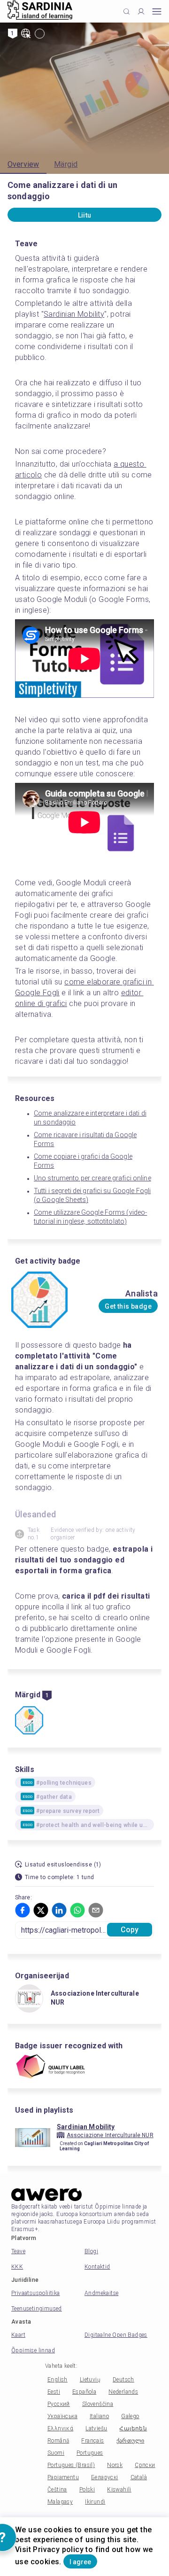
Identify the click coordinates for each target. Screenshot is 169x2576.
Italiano (99, 2416)
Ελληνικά (60, 2428)
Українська (62, 2416)
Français (92, 2441)
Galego (130, 2416)
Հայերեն (133, 2428)
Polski (87, 2490)
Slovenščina (98, 2404)
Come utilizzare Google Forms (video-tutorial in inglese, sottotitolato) (90, 1217)
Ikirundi (95, 2502)
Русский (59, 2404)
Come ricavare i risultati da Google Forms (85, 1139)
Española (84, 2392)
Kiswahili (119, 2490)
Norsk (115, 2465)
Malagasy (60, 2502)
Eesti (54, 2392)
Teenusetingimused (37, 2309)
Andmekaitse (101, 2293)
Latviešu (96, 2428)
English (58, 2380)
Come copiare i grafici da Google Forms (83, 1161)
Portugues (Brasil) (71, 2465)
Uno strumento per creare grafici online (92, 1178)
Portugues (90, 2453)
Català (139, 2477)
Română (58, 2441)
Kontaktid (97, 2267)
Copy (130, 1930)
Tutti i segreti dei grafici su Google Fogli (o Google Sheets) (92, 1195)
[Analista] (29, 1721)
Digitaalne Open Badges (116, 2335)
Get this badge (128, 1306)
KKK (17, 2267)
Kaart (18, 2335)
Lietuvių (90, 2380)
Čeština (57, 2490)
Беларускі (105, 2477)
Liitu (85, 215)
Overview (23, 164)
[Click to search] (127, 12)
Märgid (66, 164)
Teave (18, 2251)
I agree (80, 2562)
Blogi (91, 2251)
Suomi (56, 2453)
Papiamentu (63, 2477)
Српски (145, 2465)
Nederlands (123, 2392)
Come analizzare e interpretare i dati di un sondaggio (90, 1118)
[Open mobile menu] (157, 12)
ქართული (131, 2441)
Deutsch (123, 2380)
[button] (23, 1910)
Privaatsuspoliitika (36, 2293)
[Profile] (141, 12)
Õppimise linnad (33, 2350)
